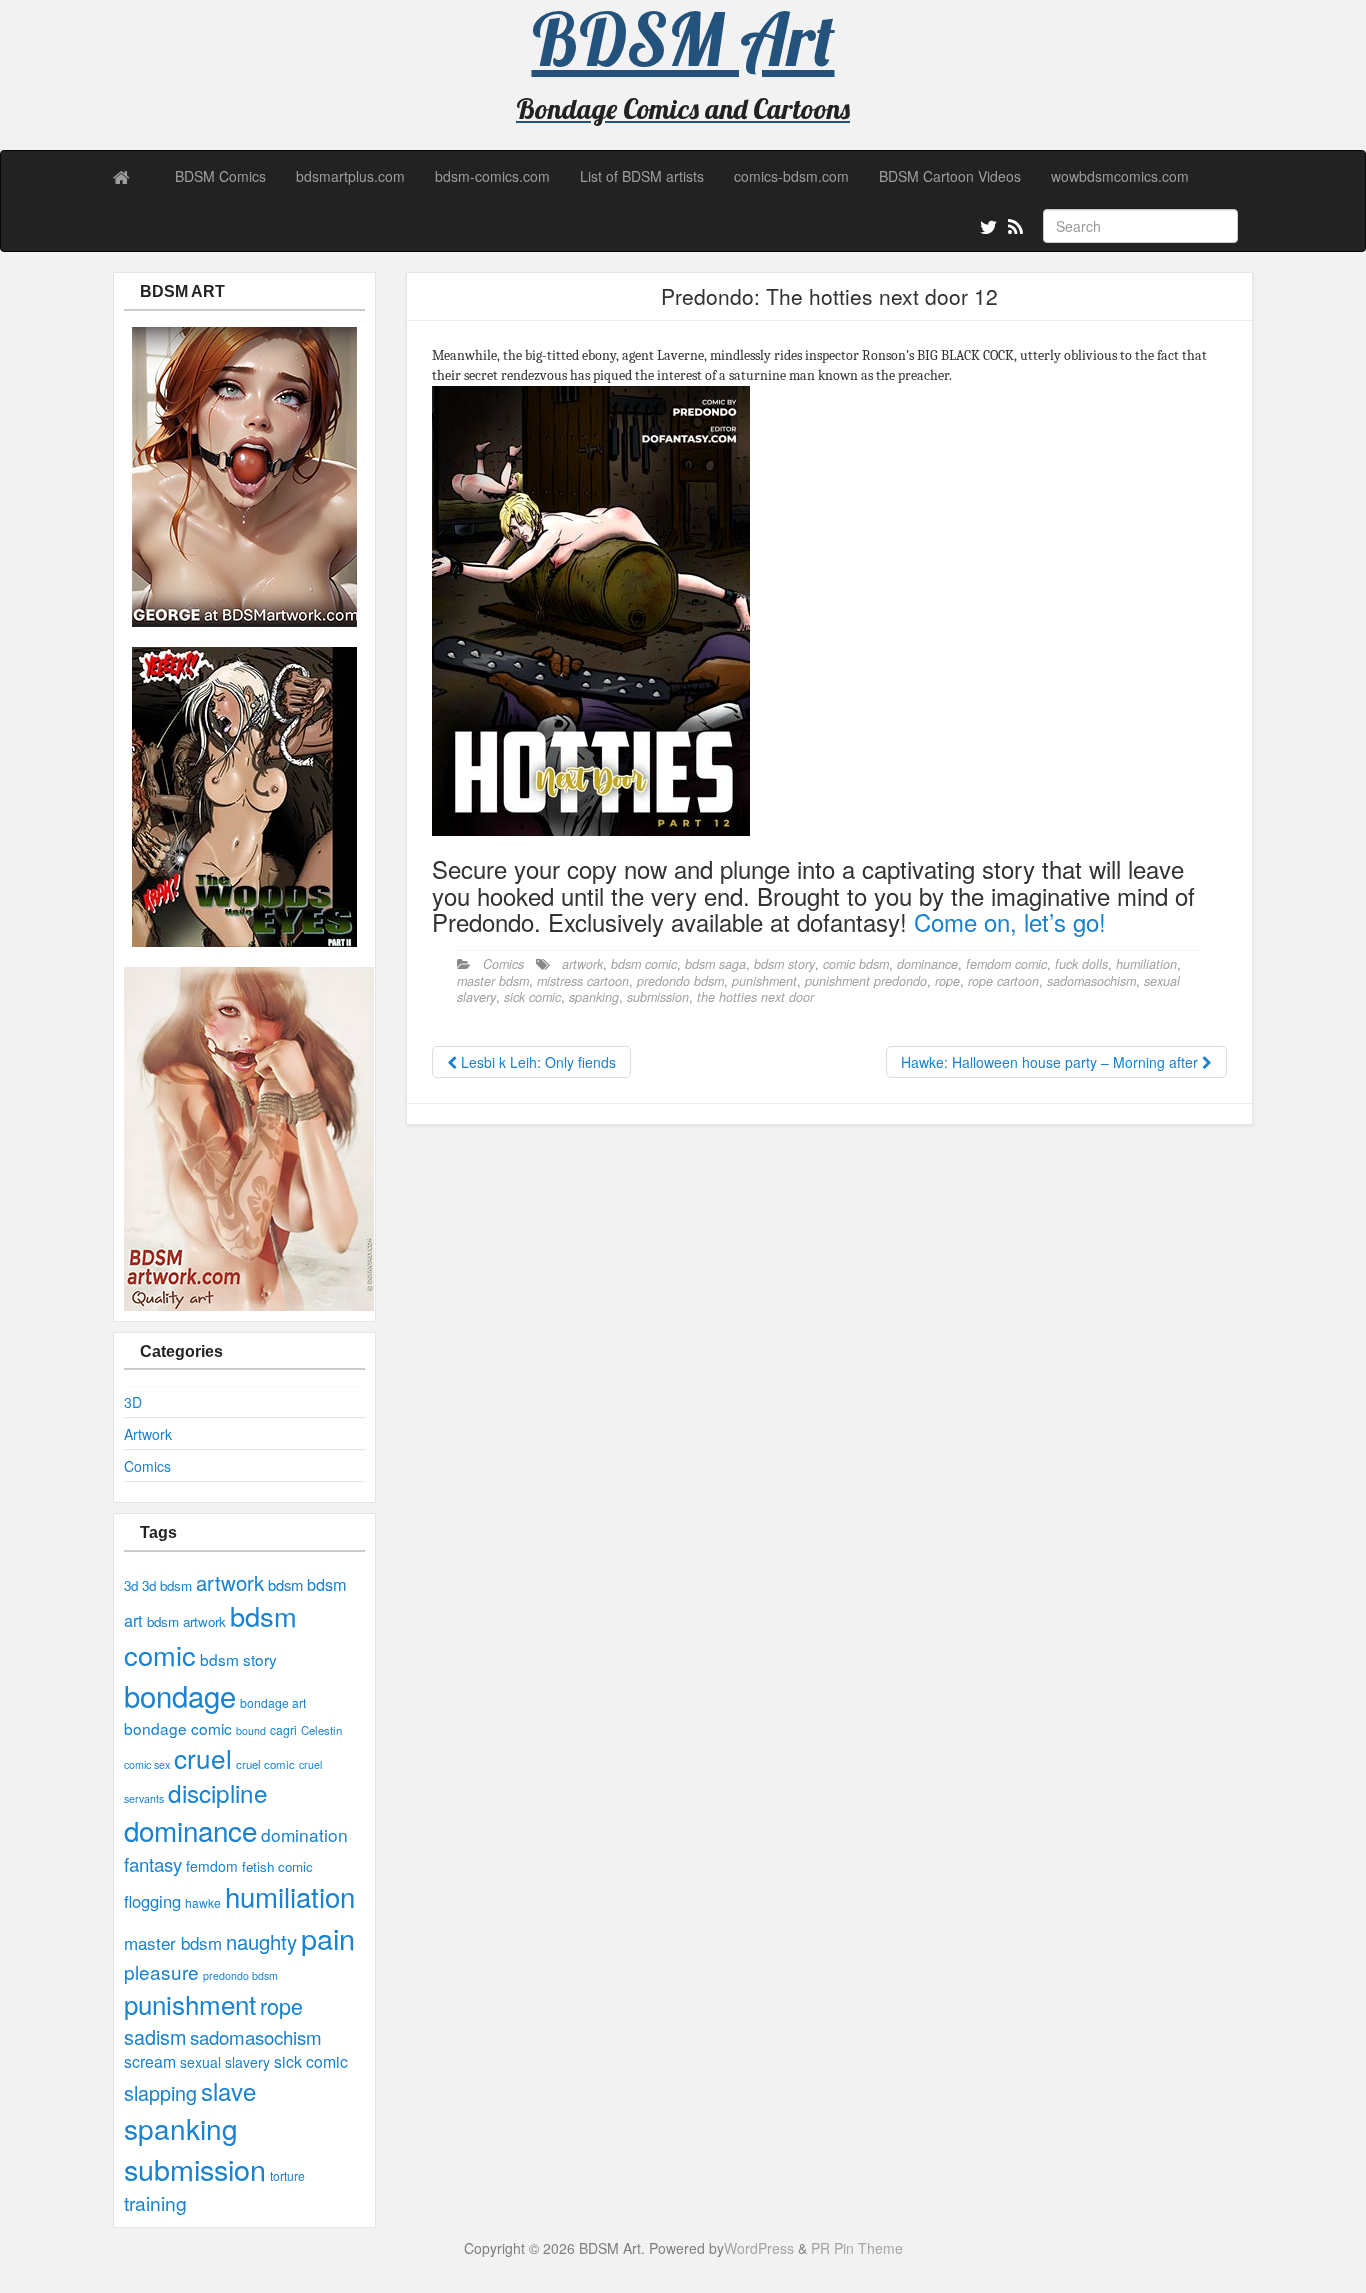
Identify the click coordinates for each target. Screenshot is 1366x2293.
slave (228, 2090)
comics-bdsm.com (791, 176)
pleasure (161, 1971)
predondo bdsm (240, 1975)
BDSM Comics (220, 176)
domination (304, 1834)
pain (328, 1937)
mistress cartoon (583, 981)
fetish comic (277, 1866)
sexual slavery (225, 2062)
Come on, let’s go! (1010, 921)
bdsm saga (715, 964)
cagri (283, 1729)
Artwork (148, 1434)
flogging (152, 1901)
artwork (230, 1582)
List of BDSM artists (642, 176)
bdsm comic (644, 964)
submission (195, 2168)
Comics (147, 1466)
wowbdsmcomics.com (1120, 176)
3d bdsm (167, 1585)
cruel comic (265, 1764)
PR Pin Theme (857, 2248)
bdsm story (238, 1659)
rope (281, 2005)
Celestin (321, 1730)
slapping (160, 2092)
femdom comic (1006, 964)
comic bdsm (856, 964)
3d (131, 1585)
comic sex (147, 1764)
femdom (212, 1866)
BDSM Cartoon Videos (950, 176)
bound (251, 1730)
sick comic (311, 2061)
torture (287, 2175)
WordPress (759, 2248)
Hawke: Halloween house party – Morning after (1051, 1062)
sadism (155, 2036)
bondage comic (178, 1728)
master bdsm (173, 1942)
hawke (203, 1902)
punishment (190, 2003)
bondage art (273, 1702)
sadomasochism (256, 2037)
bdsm (285, 1584)
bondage (180, 1695)
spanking (181, 2128)
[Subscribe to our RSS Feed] (1014, 230)
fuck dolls (1081, 964)
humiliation (290, 1896)
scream (150, 2061)
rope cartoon (1003, 981)
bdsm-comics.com (492, 176)
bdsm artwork (186, 1621)
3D (133, 1402)
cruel (203, 1757)
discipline (218, 1792)
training (155, 2202)
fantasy (153, 1864)
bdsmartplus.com (350, 176)
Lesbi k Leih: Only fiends (536, 1062)
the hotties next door (755, 997)
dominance (190, 1830)
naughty (261, 1941)
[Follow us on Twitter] (986, 230)
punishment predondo (866, 981)
